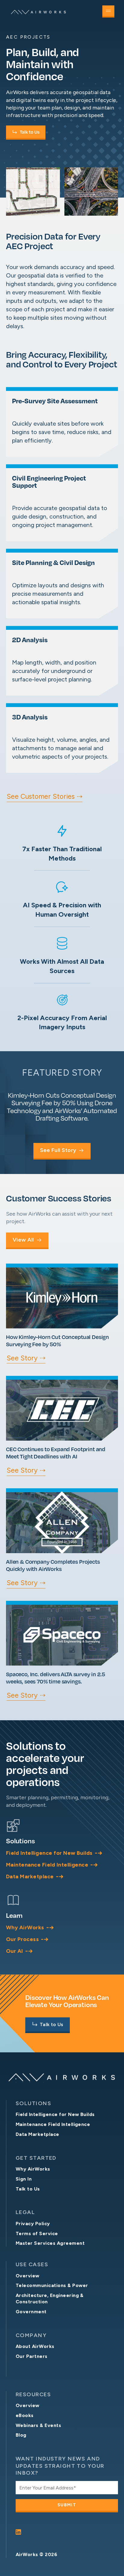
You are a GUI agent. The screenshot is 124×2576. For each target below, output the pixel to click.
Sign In (24, 2179)
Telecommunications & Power (52, 2285)
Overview (28, 2276)
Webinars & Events (38, 2425)
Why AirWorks (33, 2169)
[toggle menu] (108, 11)
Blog (21, 2435)
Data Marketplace (37, 2134)
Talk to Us (28, 2189)
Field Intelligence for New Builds (55, 2114)
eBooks (25, 2415)
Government (31, 2312)
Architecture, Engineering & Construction (50, 2298)
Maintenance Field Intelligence (53, 2124)
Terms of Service (37, 2233)
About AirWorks (35, 2346)
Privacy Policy (33, 2224)
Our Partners (32, 2356)
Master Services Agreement (50, 2243)
